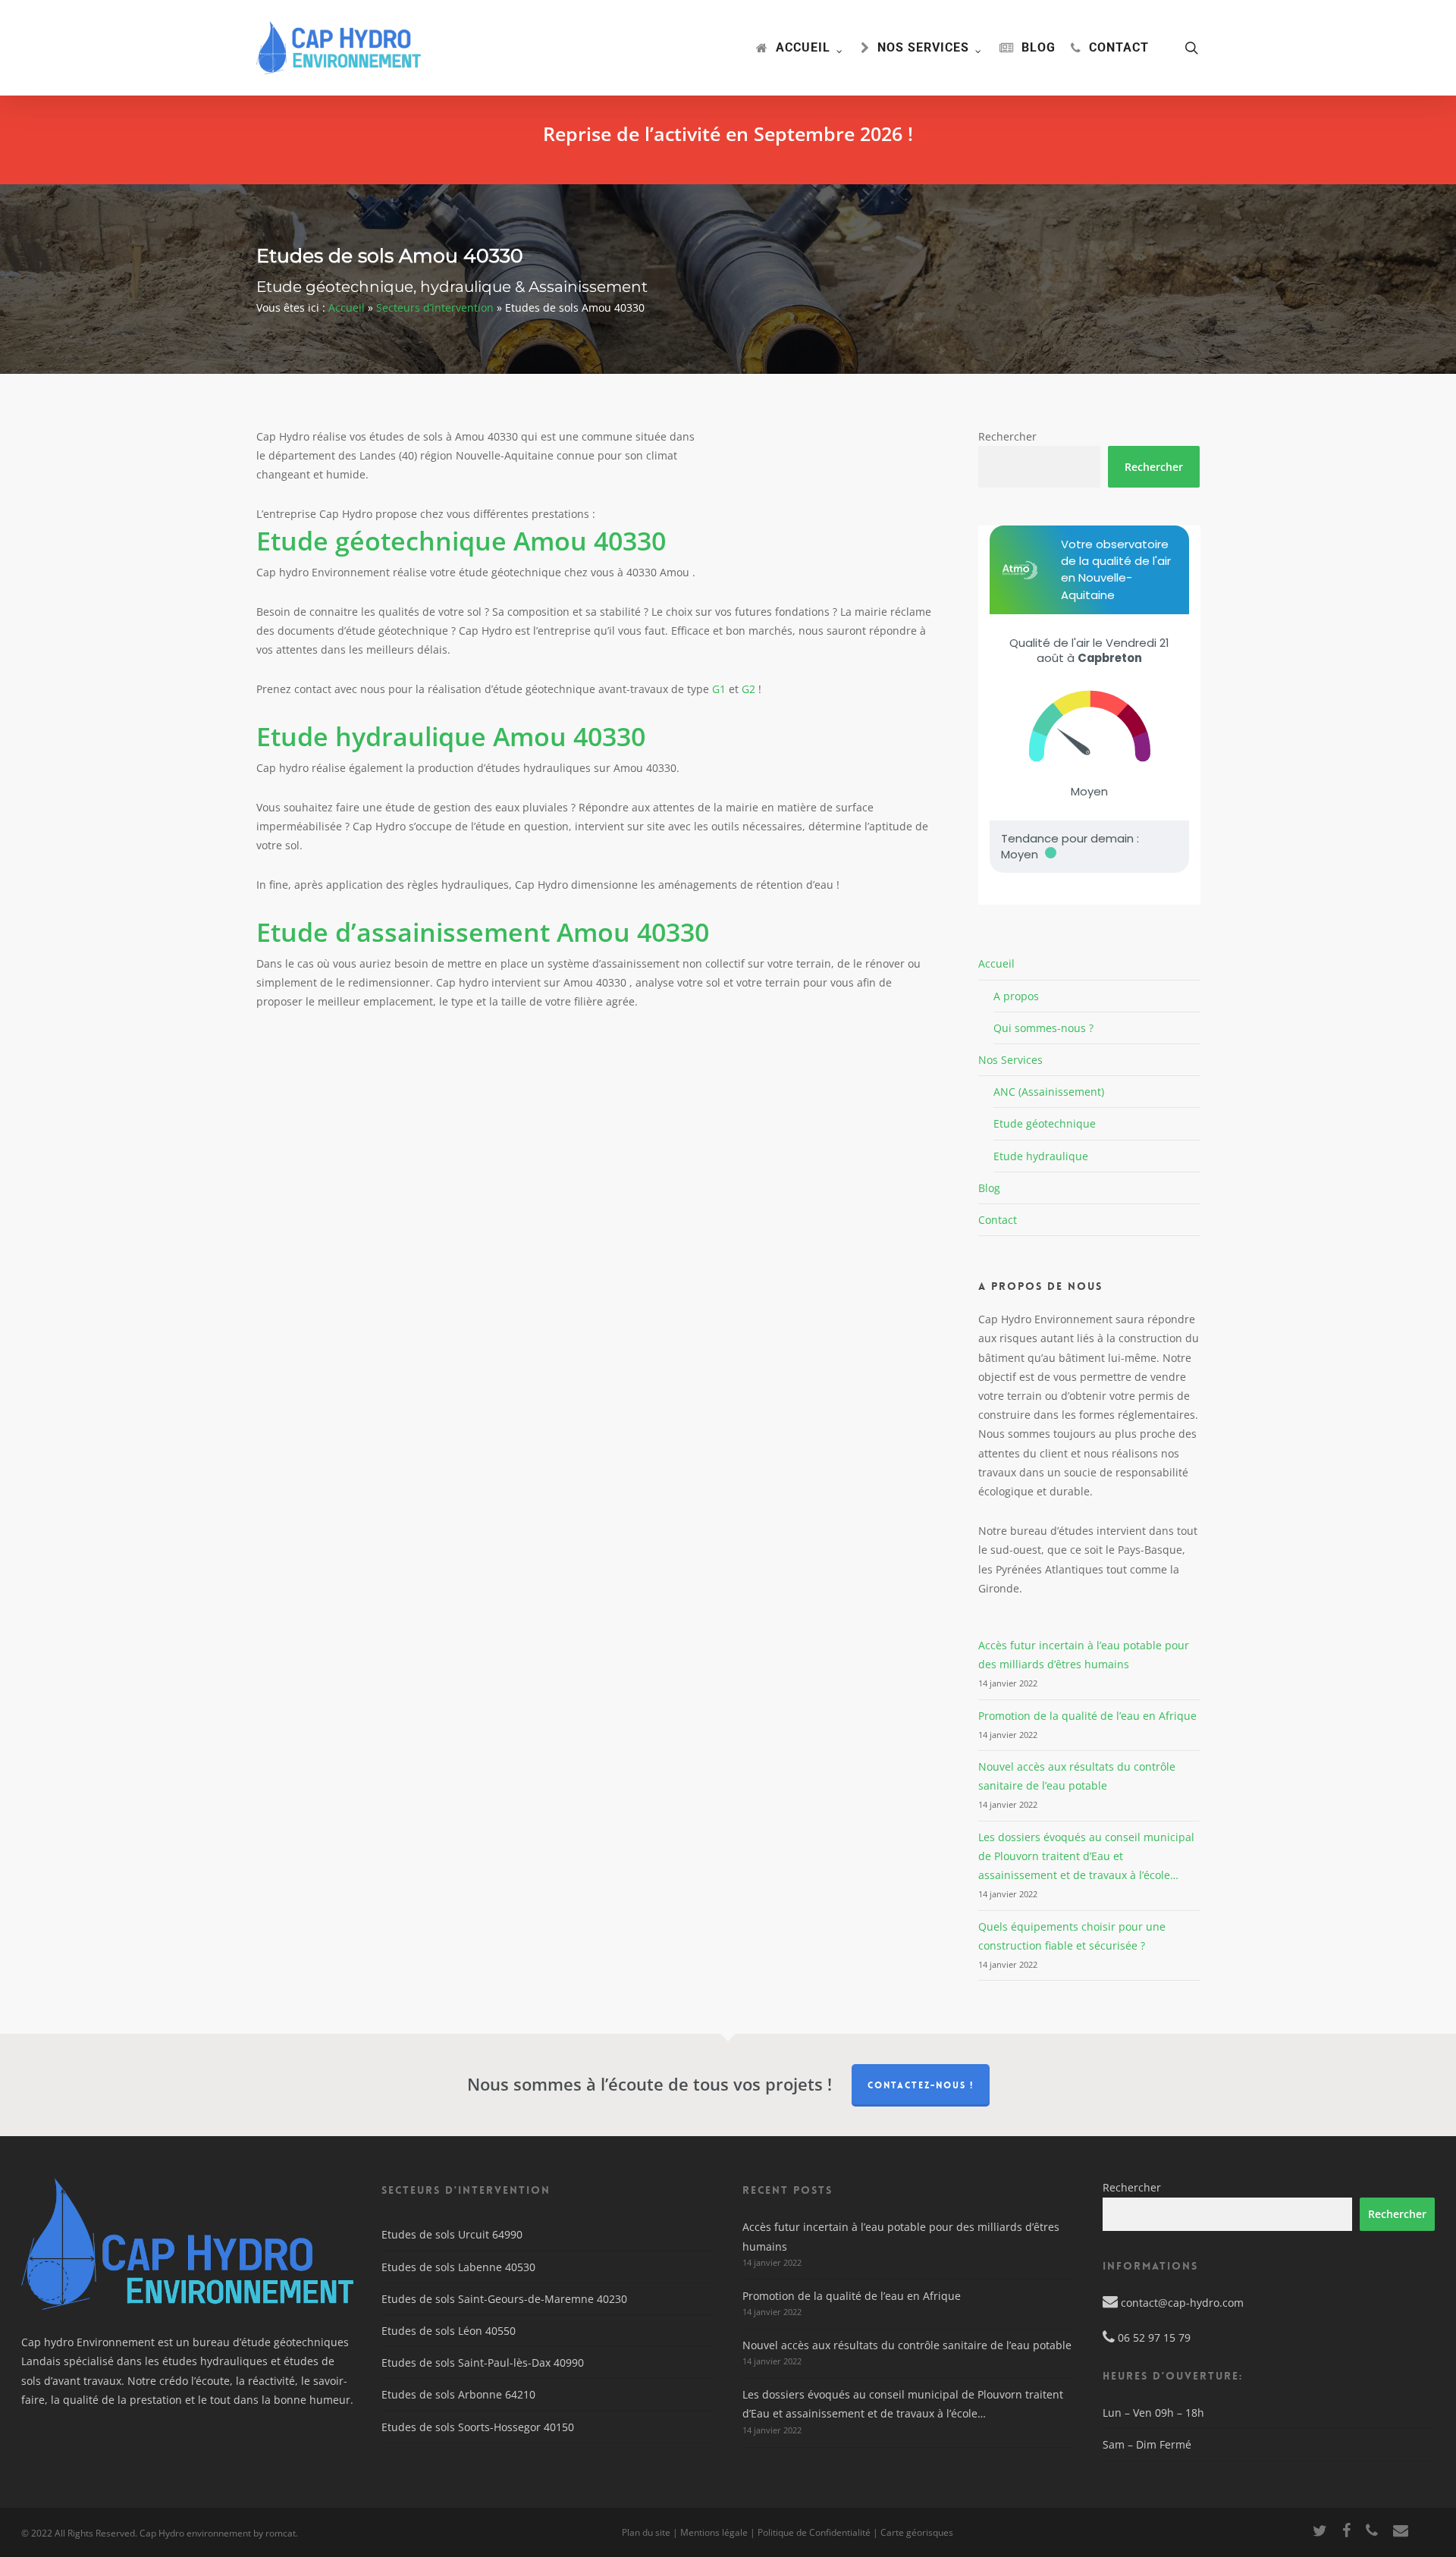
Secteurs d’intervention (435, 307)
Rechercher (1007, 436)
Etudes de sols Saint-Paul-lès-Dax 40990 (483, 2362)
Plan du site (646, 2532)
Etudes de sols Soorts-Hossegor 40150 (478, 2427)
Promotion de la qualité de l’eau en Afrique (1087, 1716)
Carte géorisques (917, 2532)
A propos (1016, 996)
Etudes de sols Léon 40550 (449, 2331)
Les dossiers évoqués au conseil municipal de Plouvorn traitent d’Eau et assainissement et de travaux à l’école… (1086, 1856)
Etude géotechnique (1045, 1123)
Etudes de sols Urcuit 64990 (452, 2234)
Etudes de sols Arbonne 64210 (458, 2394)
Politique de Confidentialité (814, 2532)
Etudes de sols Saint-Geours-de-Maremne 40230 (504, 2299)
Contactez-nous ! (921, 2085)
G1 (719, 689)
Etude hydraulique (1041, 1156)
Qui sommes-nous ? (1043, 1028)
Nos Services (1010, 1060)
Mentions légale (714, 2532)
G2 (748, 689)
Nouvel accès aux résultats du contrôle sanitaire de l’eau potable (907, 2345)
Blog (989, 1188)
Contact (998, 1220)
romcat (281, 2533)
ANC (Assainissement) (1049, 1092)
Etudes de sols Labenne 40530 (458, 2267)
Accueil (347, 307)
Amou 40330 (461, 541)
